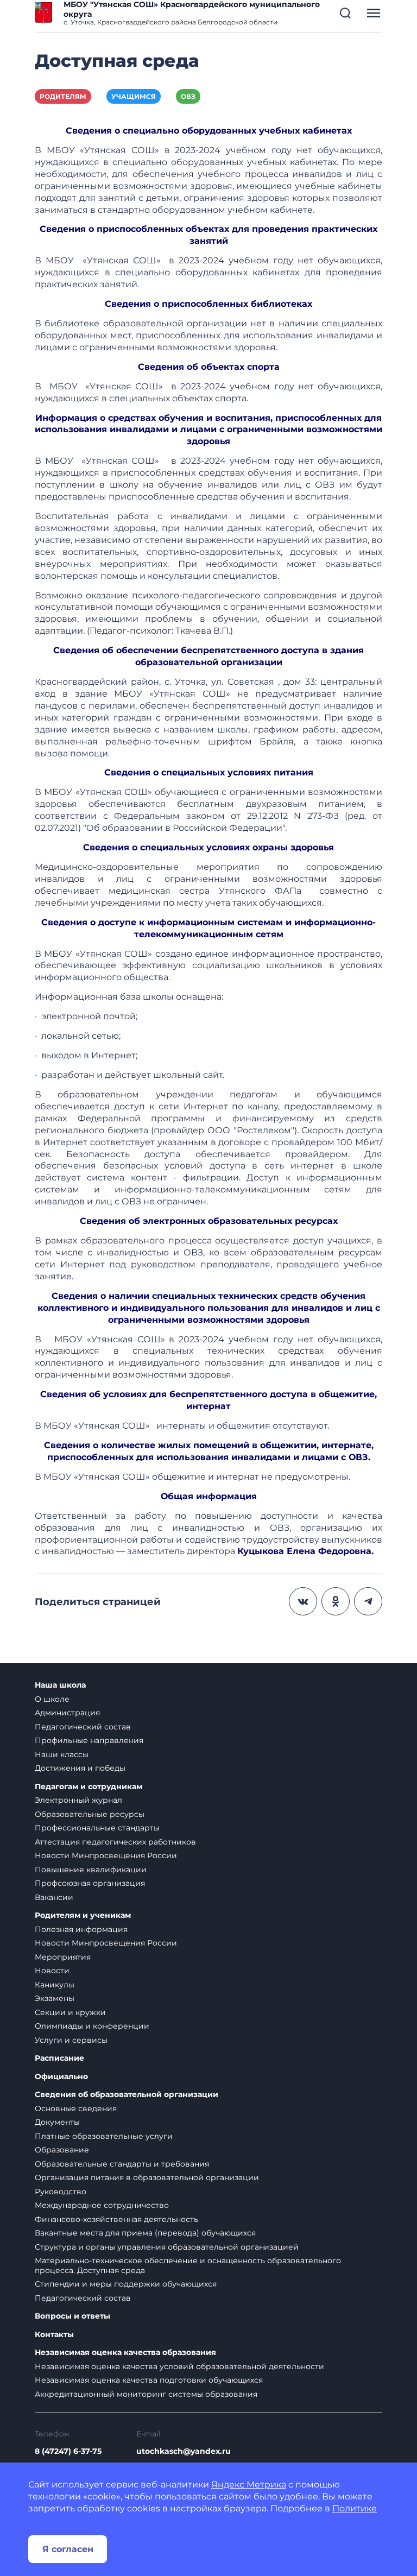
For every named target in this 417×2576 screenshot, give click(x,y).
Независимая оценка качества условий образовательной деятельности (179, 2366)
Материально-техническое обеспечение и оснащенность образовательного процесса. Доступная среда (188, 2265)
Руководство (61, 2192)
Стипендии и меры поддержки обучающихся (126, 2284)
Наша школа (60, 1685)
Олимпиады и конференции (92, 2026)
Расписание (59, 2058)
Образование (62, 2150)
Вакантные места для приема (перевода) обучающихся (145, 2233)
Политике (355, 2508)
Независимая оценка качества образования (125, 2353)
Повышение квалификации (91, 1870)
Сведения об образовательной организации (127, 2095)
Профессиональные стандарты (97, 1828)
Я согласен (68, 2549)
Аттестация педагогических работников (115, 1842)
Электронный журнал (78, 1800)
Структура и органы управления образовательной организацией (167, 2247)
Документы (57, 2122)
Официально (61, 2077)
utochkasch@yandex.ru (184, 2451)
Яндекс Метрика (249, 2485)
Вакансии (54, 1897)
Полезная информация (81, 1929)
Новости (52, 1971)
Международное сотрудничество (102, 2205)
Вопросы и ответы (72, 2316)
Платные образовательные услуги (104, 2136)
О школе (52, 1699)
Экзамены (55, 1998)
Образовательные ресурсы (90, 1814)
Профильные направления (89, 1740)
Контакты (54, 2335)
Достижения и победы (80, 1768)
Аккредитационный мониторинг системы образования (146, 2394)
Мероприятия (63, 1957)
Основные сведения (76, 2108)
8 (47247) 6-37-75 (68, 2451)
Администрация (67, 1713)
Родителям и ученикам (83, 1915)
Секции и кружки (70, 2012)
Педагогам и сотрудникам (89, 1787)
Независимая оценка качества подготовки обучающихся (149, 2380)
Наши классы (62, 1754)
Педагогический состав (83, 1727)
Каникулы (55, 1985)
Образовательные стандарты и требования (122, 2164)
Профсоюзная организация (90, 1883)
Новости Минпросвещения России (106, 1855)
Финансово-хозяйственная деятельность (116, 2219)
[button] (345, 13)
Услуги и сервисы (71, 2040)
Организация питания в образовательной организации (147, 2177)
